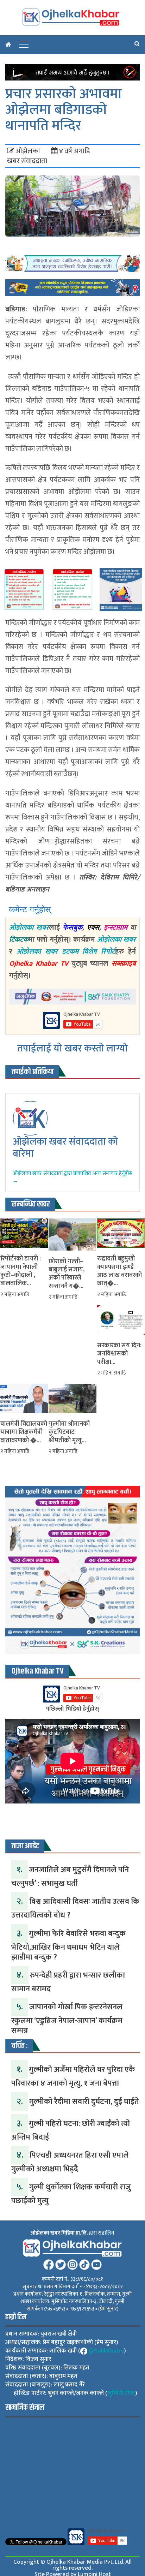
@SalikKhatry (106, 2351)
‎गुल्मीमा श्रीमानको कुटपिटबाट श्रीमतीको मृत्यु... (69, 1432)
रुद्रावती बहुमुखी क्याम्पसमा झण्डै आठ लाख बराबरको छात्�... (119, 1271)
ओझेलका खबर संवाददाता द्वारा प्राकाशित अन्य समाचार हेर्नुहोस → (72, 1177)
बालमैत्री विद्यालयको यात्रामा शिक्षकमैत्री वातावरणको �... (24, 1432)
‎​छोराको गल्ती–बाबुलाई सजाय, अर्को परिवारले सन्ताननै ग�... (67, 1274)
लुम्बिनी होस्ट (121, 2393)
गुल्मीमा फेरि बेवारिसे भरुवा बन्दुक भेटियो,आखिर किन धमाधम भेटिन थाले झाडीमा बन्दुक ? (68, 1945)
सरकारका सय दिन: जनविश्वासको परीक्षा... (119, 1354)
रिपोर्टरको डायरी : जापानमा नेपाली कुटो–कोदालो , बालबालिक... (21, 1271)
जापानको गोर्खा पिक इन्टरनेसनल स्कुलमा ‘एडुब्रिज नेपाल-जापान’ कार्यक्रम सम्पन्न (67, 2019)
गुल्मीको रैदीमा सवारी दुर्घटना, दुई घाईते (84, 2102)
